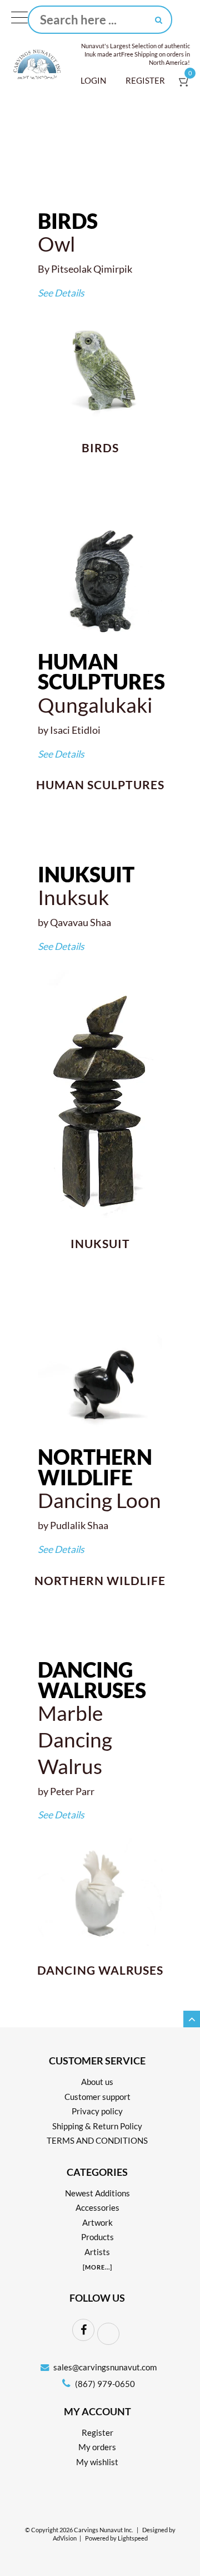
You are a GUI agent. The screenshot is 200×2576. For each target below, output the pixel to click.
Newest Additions (97, 2193)
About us (97, 2082)
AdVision (65, 2538)
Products (97, 2237)
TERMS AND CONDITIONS (97, 2140)
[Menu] (19, 20)
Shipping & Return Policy (97, 2126)
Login (93, 80)
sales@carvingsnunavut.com (105, 2367)
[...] (97, 2267)
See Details (61, 293)
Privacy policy (97, 2111)
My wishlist (97, 2462)
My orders (97, 2447)
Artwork (97, 2222)
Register (145, 80)
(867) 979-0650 (104, 2384)
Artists (97, 2252)
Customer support (97, 2097)
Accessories (97, 2207)
